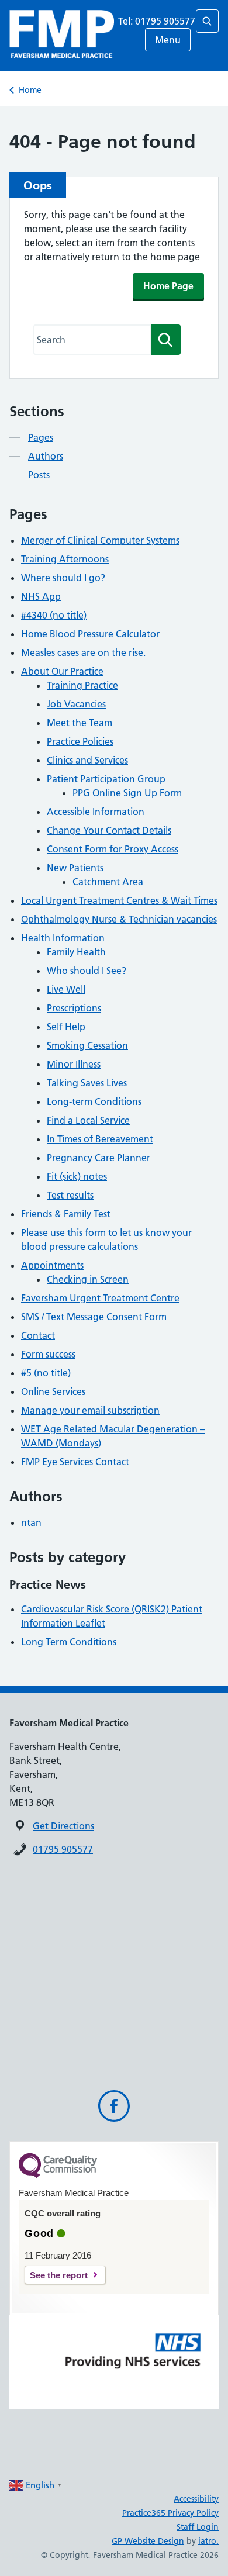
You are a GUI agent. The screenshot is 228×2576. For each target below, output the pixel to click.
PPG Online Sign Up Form (127, 793)
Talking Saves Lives (87, 1083)
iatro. (208, 2541)
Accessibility (196, 2499)
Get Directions (63, 1826)
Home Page (168, 286)
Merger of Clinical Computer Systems (100, 540)
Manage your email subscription (90, 1410)
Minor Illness (74, 1064)
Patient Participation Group (106, 779)
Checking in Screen (88, 1279)
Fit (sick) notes (77, 1176)
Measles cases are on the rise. (83, 652)
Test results (70, 1195)
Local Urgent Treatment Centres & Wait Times (119, 900)
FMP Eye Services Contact (75, 1462)
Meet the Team (80, 723)
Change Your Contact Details (109, 830)
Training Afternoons (65, 559)
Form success (48, 1354)
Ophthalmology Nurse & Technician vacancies (119, 919)
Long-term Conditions (94, 1101)
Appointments (52, 1265)
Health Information (63, 938)
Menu (168, 40)
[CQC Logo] (58, 2175)
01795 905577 (63, 1849)
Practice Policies (80, 741)
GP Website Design (148, 2541)
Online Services (53, 1391)
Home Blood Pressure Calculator (90, 634)
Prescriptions (74, 1008)
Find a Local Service (88, 1120)
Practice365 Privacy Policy (170, 2513)
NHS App (41, 596)
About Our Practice (62, 671)
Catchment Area (108, 882)
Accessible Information (96, 812)
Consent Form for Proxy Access (113, 849)
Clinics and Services (87, 760)
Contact (38, 1335)
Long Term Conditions (69, 1642)
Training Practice (82, 685)
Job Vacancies (76, 704)
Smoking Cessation (87, 1045)
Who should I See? (87, 971)
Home (30, 90)
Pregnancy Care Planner (99, 1158)
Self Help (66, 1027)
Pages (41, 437)
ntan (31, 1522)
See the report (59, 2275)
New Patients (75, 868)
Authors (46, 456)
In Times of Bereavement (100, 1139)
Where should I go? (63, 578)
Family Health (76, 952)
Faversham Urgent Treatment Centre (100, 1298)
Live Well (66, 989)
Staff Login (198, 2527)
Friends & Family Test (66, 1214)
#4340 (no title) (54, 615)
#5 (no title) (46, 1373)
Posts (39, 475)
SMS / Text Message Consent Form (94, 1317)
